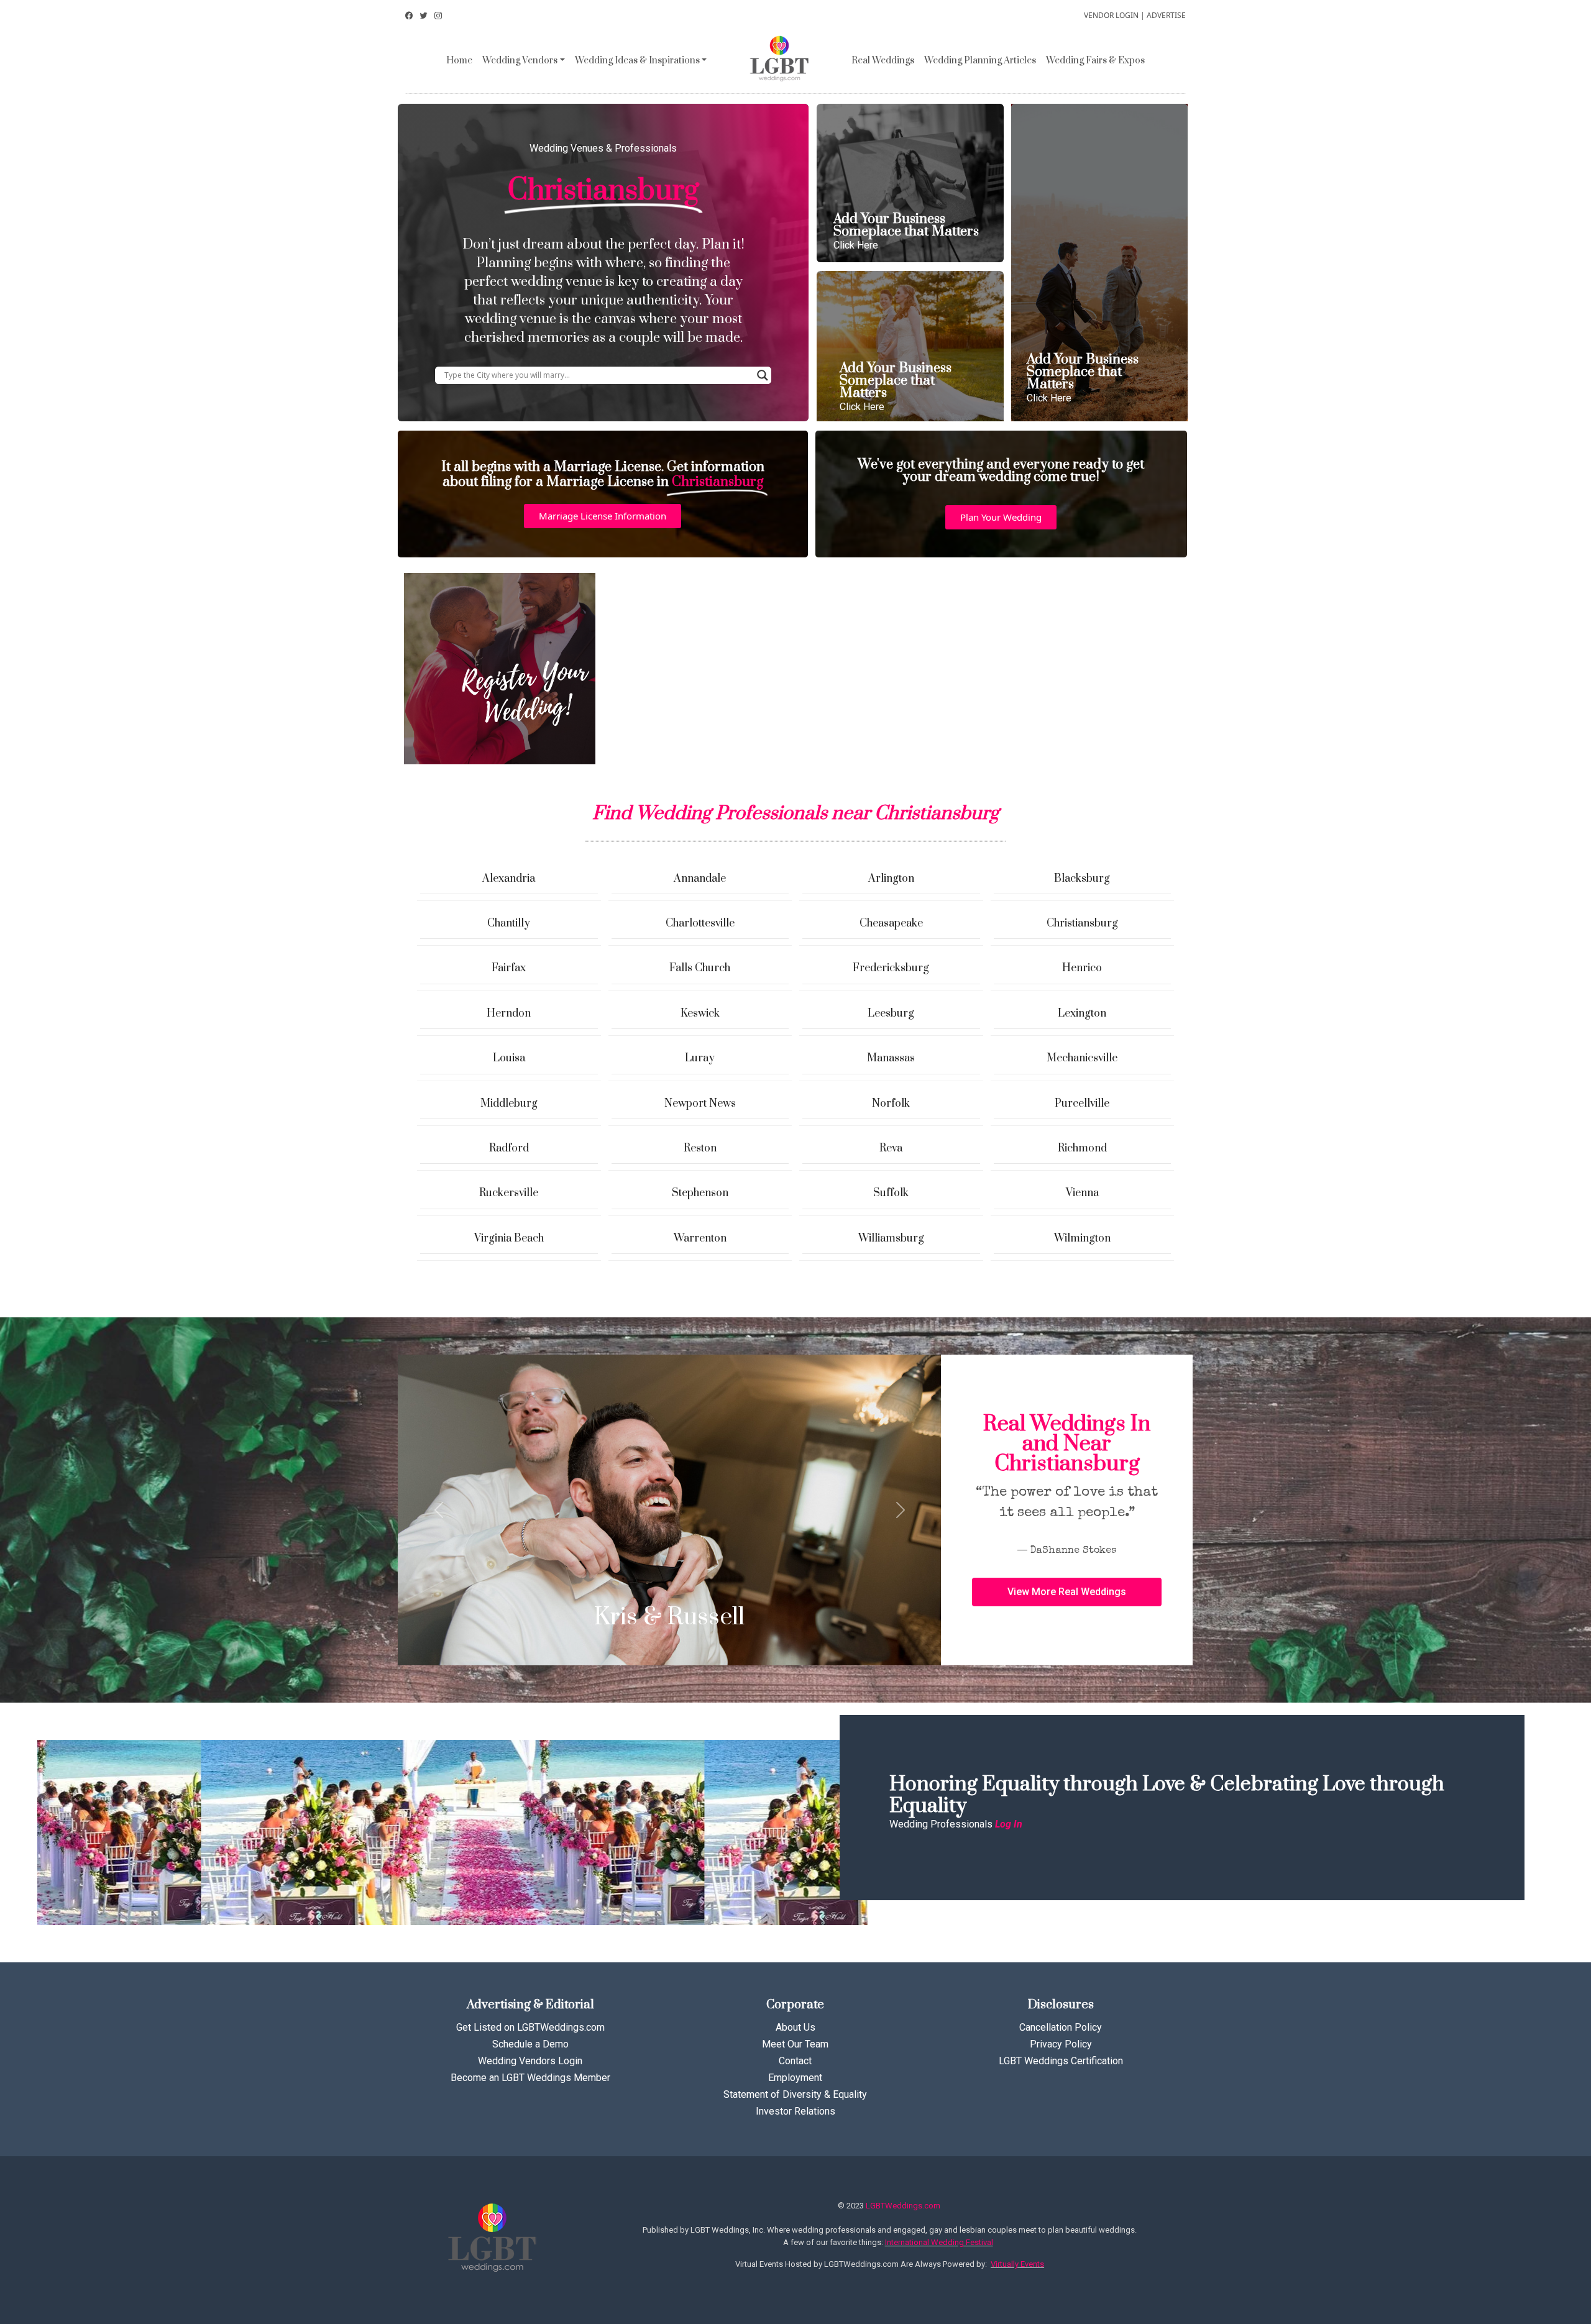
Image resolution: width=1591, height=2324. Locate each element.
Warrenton (700, 1238)
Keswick (700, 1013)
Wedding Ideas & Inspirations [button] (637, 61)
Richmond (1082, 1148)
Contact (795, 2061)
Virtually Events (1017, 2264)
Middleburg (509, 1104)
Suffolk (891, 1193)
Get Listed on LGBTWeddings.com (530, 2027)
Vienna (1082, 1193)
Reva (891, 1148)
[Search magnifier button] (763, 375)
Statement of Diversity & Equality (795, 2094)
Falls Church (700, 968)
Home (459, 61)
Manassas (891, 1058)
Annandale (700, 879)
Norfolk (891, 1104)
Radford (509, 1148)
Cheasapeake (891, 923)
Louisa (509, 1058)
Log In (1009, 1824)
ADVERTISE (1166, 15)
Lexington (1082, 1013)
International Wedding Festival (939, 2242)
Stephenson (700, 1193)
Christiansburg (1082, 923)
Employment (795, 2078)
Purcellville (1082, 1104)
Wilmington (1082, 1238)
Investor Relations (795, 2111)
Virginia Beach (509, 1238)
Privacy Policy (1061, 2044)
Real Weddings (883, 61)
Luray (700, 1058)
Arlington (891, 879)
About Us (795, 2027)
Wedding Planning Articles (980, 61)
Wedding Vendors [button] (520, 61)
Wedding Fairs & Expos (1095, 61)
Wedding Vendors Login (530, 2061)
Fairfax (509, 968)
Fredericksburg (891, 968)
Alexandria (509, 879)
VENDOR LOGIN (1111, 15)
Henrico (1082, 968)
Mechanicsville (1082, 1058)
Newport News (700, 1104)
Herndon (509, 1013)
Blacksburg (1082, 879)
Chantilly (509, 923)
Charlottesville (700, 923)
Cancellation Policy (1061, 2027)
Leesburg (891, 1013)
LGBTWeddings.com (903, 2206)
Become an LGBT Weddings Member (530, 2078)
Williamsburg (891, 1238)
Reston (700, 1148)
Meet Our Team (795, 2044)
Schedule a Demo (530, 2044)
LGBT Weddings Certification (1061, 2061)
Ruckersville (509, 1193)
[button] (603, 516)
